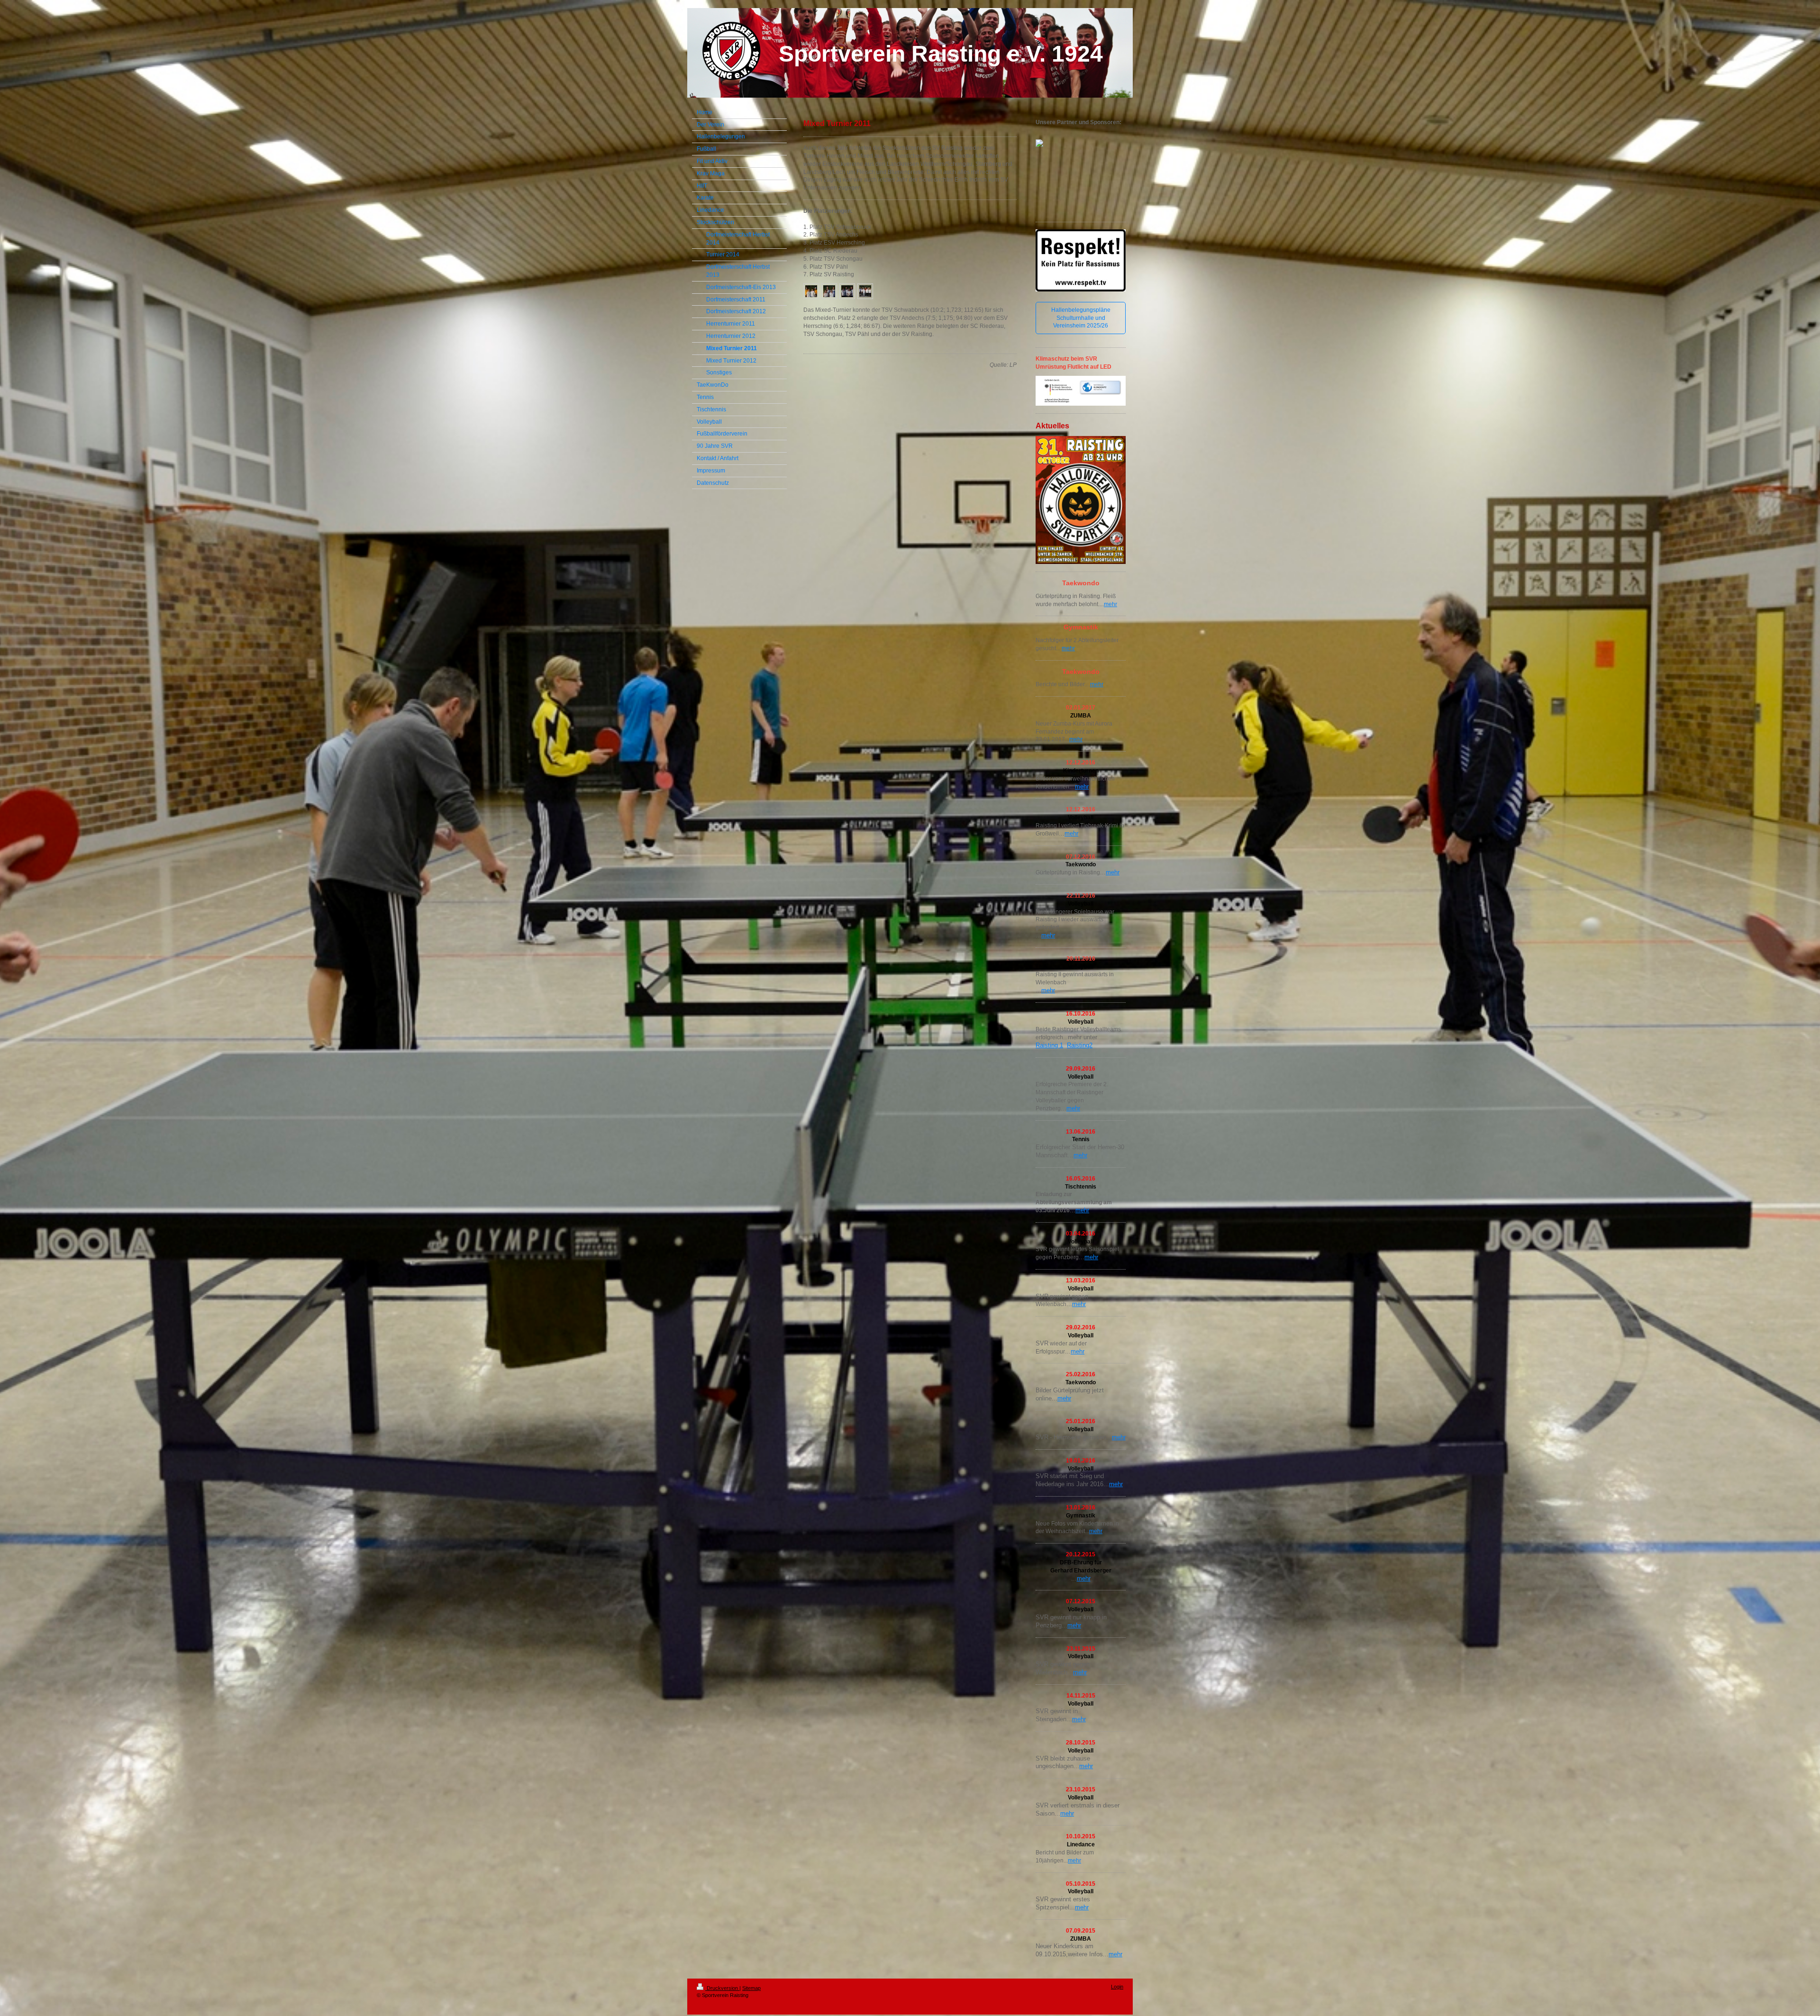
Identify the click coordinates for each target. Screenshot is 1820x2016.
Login (1117, 1987)
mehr (1110, 604)
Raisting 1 (1049, 1045)
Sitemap (751, 1988)
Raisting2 (1080, 1045)
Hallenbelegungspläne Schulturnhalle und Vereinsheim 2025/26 (1081, 318)
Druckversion (722, 1988)
